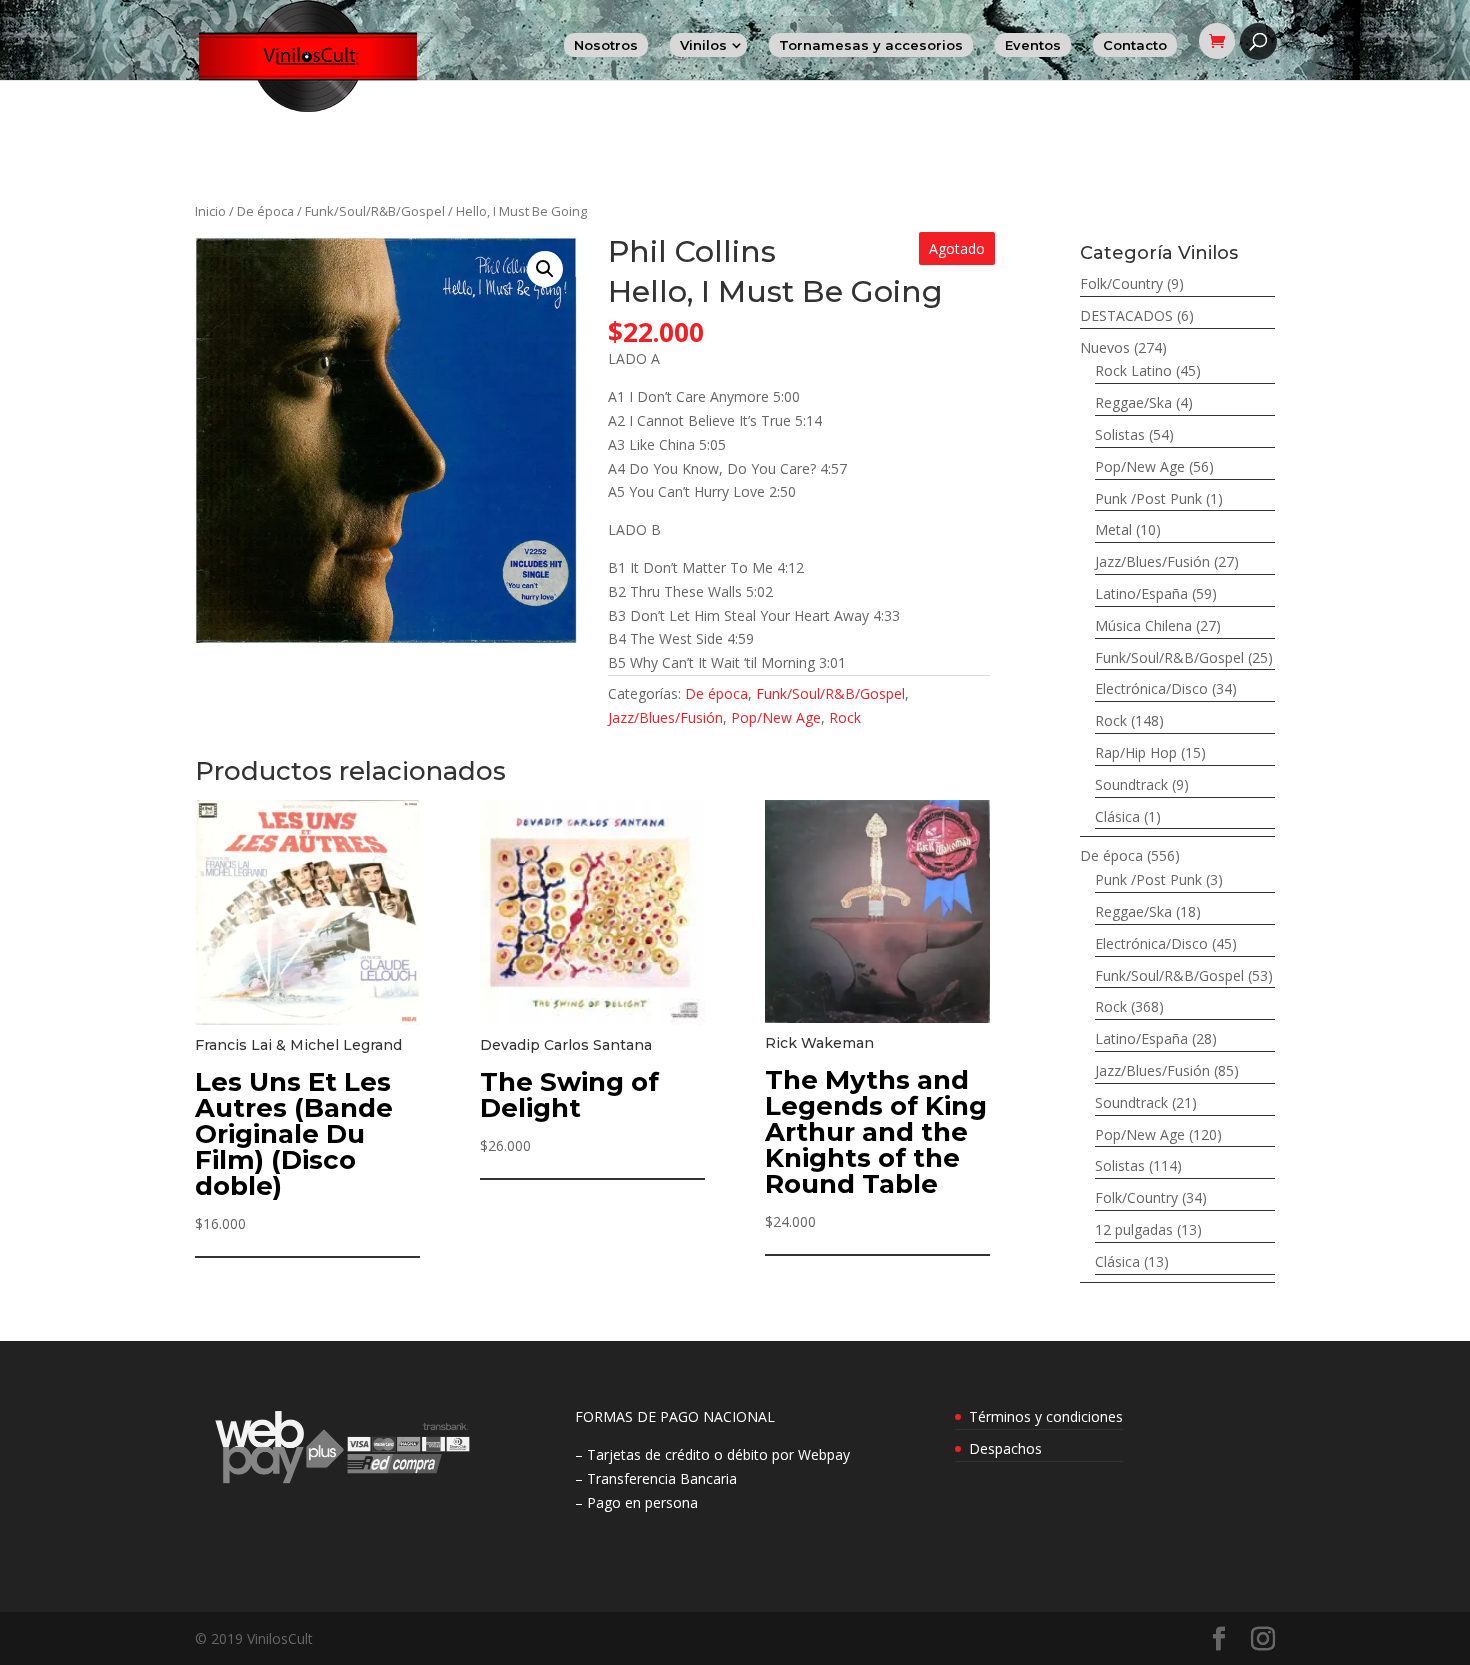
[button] (545, 269)
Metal (1113, 529)
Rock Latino (1133, 370)
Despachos (1005, 1448)
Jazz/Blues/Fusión (665, 717)
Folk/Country (1121, 283)
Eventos (1033, 45)
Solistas (1120, 434)
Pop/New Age (776, 717)
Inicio (210, 211)
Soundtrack (1131, 784)
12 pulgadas (1134, 1229)
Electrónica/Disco (1151, 688)
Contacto (1135, 45)
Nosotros (606, 45)
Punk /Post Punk (1148, 498)
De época (265, 211)
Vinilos (703, 45)
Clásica (1117, 816)
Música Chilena (1143, 625)
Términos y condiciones (1046, 1416)
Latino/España (1141, 593)
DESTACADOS (1126, 315)
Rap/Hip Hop (1136, 752)
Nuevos (1105, 347)
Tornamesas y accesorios (871, 45)
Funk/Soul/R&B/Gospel (375, 211)
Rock (845, 717)
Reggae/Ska (1133, 402)
